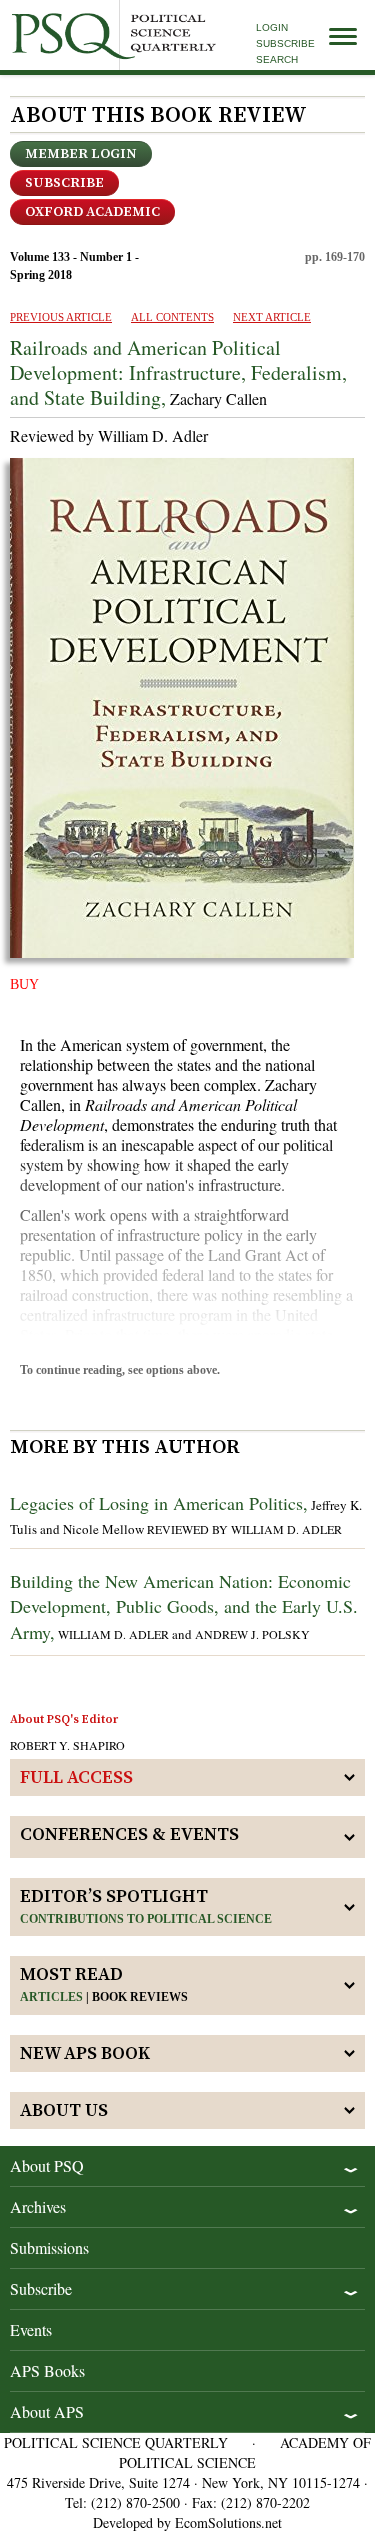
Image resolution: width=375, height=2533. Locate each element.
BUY (24, 984)
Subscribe (285, 43)
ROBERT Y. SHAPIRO (67, 1745)
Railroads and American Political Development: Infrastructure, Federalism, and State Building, (178, 372)
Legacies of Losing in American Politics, (159, 1503)
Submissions (49, 2247)
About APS (47, 2411)
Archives (38, 2206)
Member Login (81, 154)
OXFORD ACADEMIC (92, 212)
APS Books (47, 2370)
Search (277, 59)
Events (31, 2329)
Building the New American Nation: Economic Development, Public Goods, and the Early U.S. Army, (184, 1606)
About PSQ (47, 2165)
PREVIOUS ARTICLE (61, 317)
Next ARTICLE (272, 317)
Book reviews (140, 1997)
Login (272, 27)
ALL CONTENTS (172, 317)
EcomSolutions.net (228, 2522)
